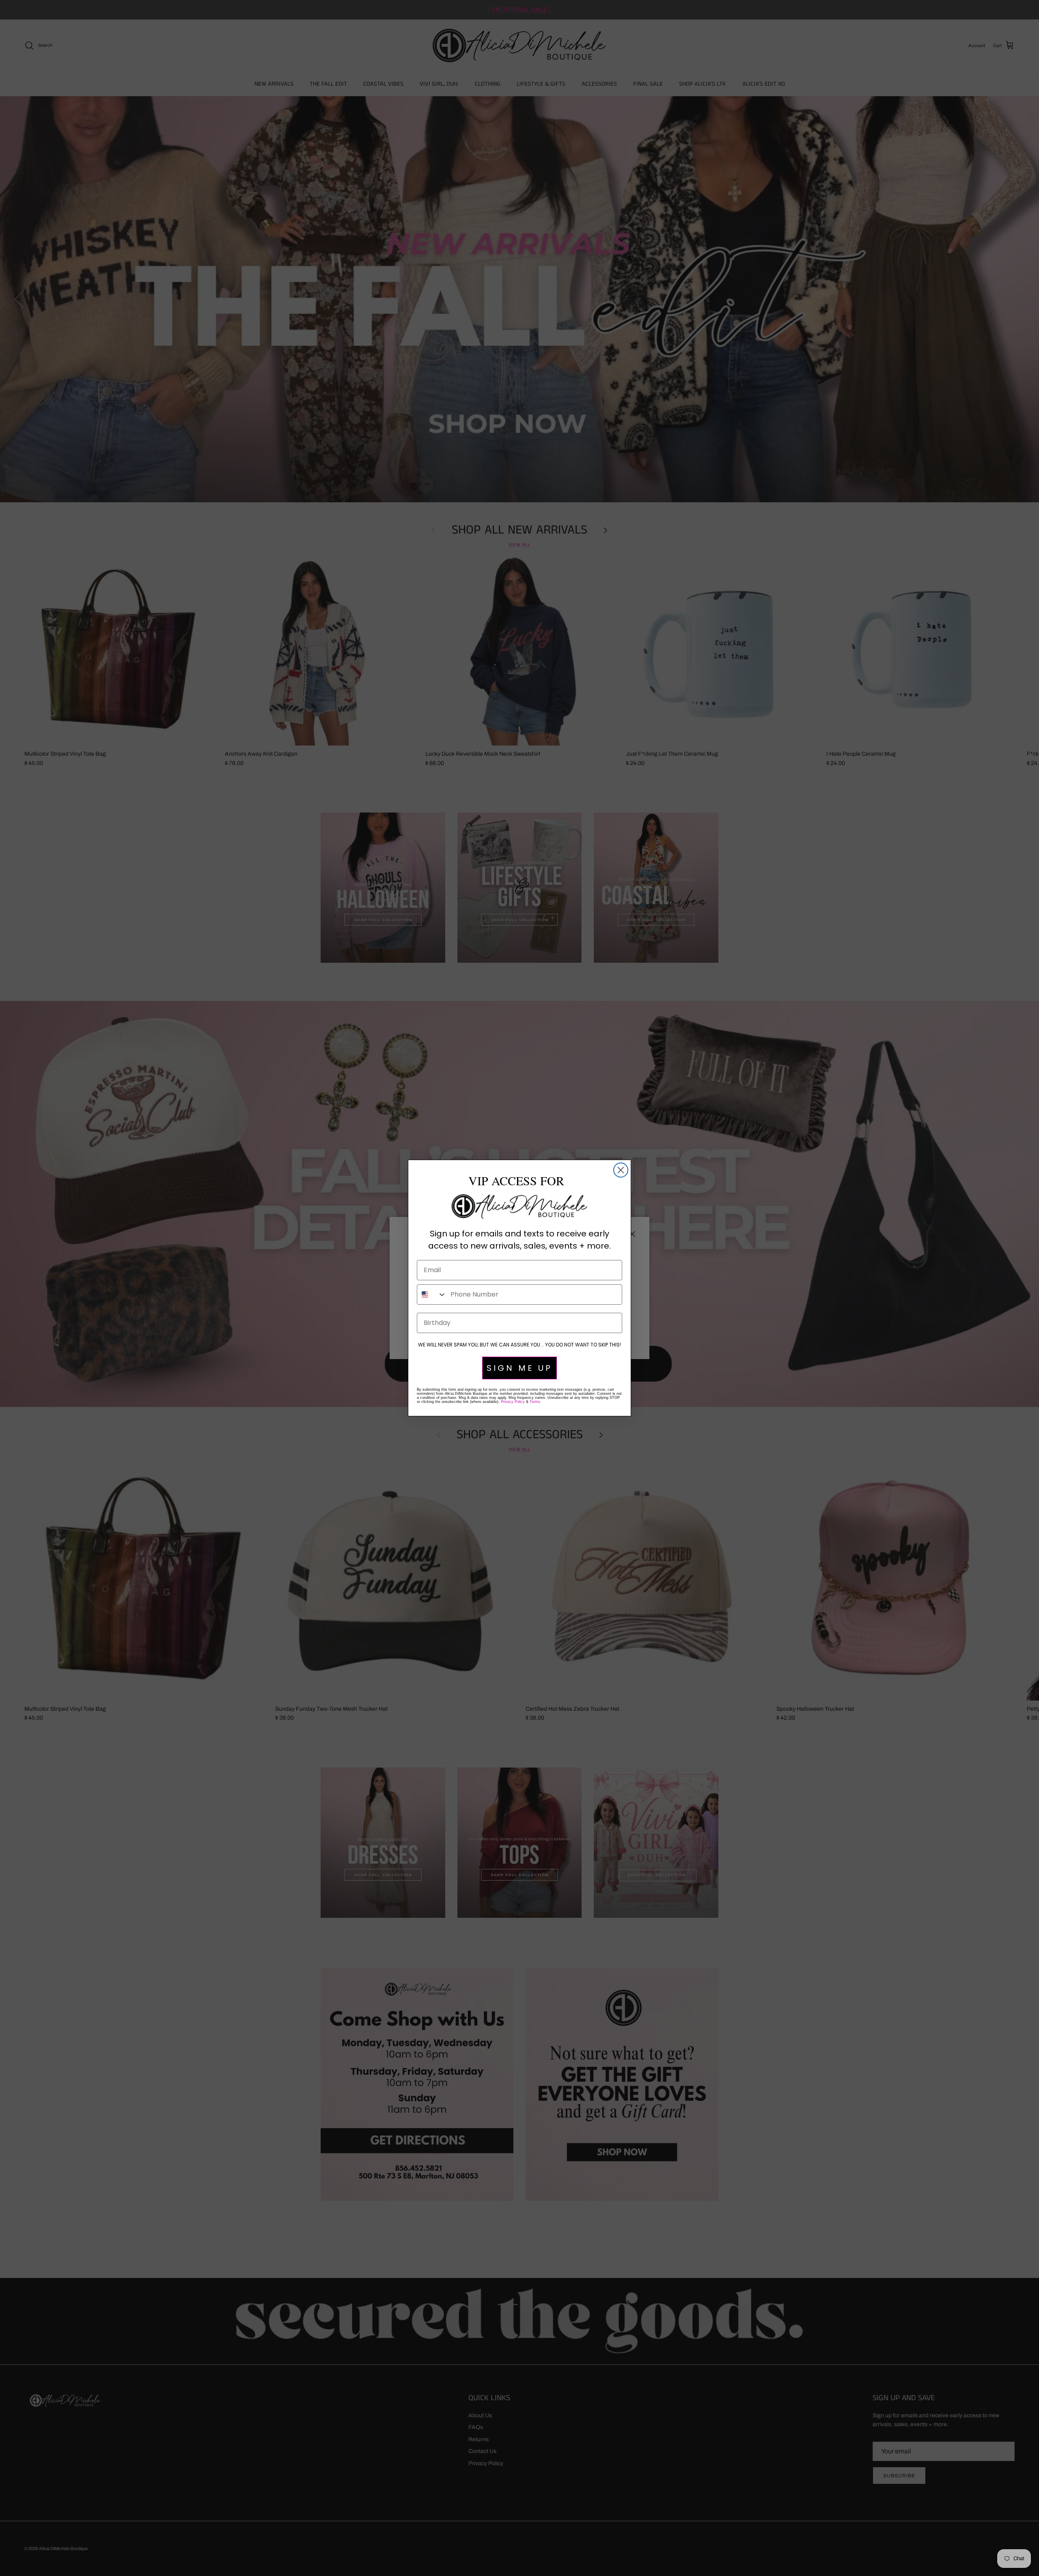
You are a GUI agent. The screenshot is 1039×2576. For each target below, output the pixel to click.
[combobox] (432, 1294)
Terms (535, 1402)
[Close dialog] (621, 1170)
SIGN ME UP (519, 1368)
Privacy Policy (513, 1402)
